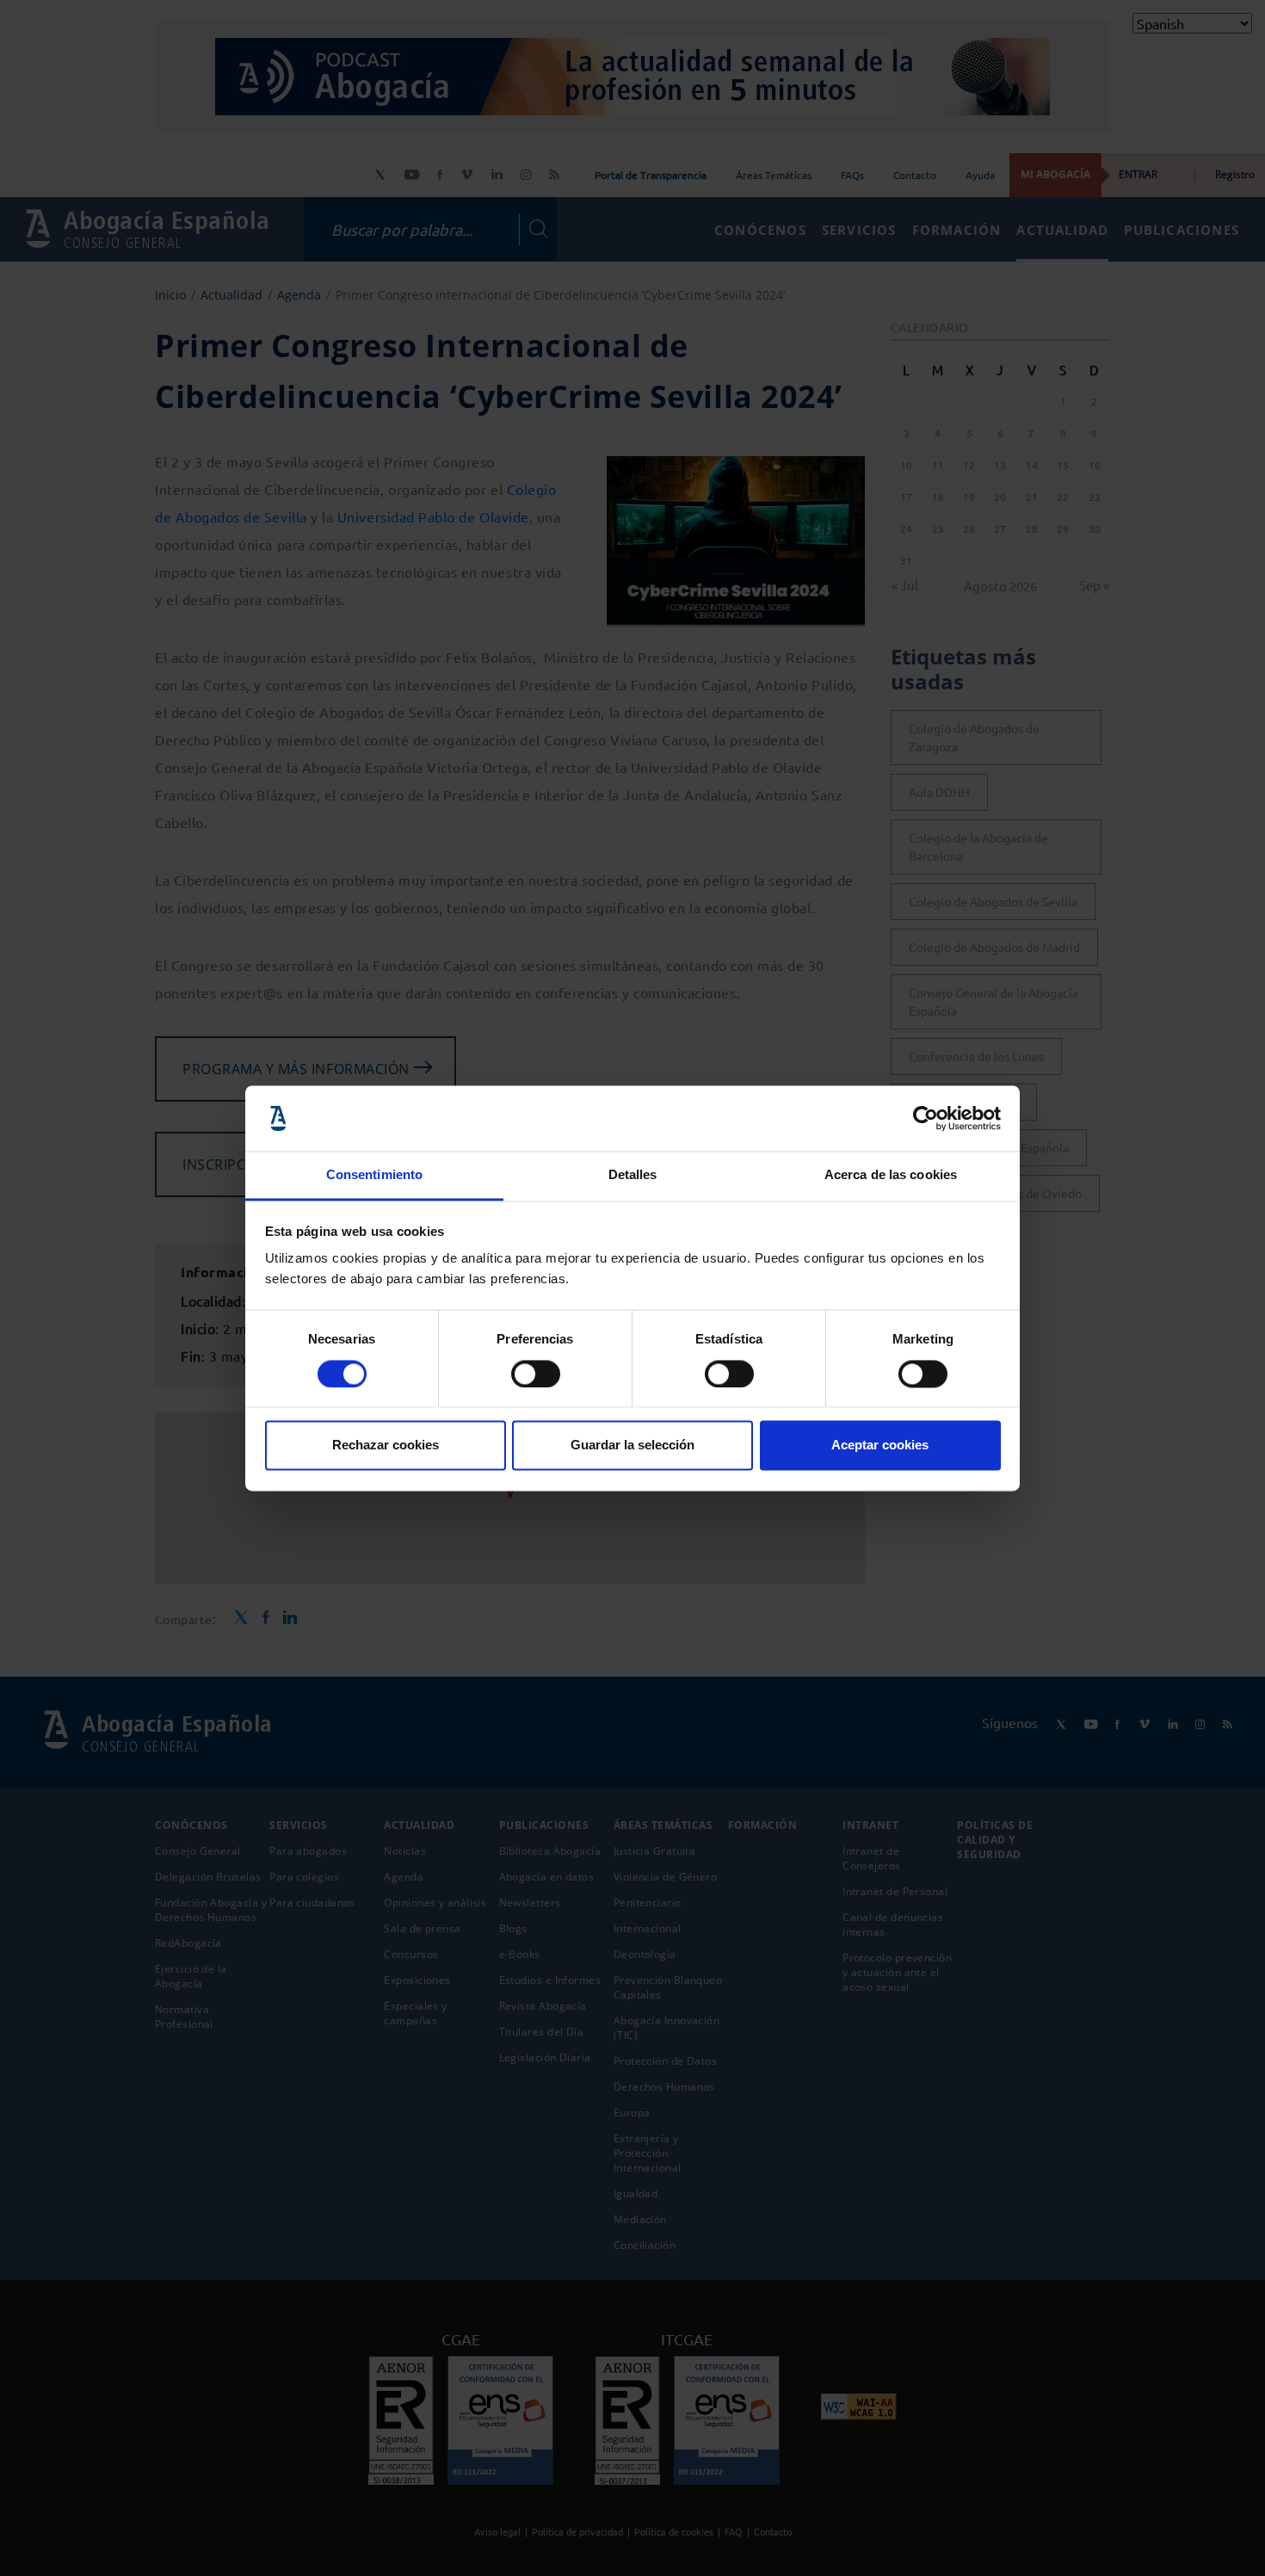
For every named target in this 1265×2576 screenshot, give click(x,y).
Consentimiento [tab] (374, 1175)
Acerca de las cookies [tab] (891, 1175)
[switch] (536, 1374)
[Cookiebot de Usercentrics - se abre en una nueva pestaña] (926, 1118)
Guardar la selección (632, 1446)
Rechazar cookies (386, 1446)
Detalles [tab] (633, 1175)
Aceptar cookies (880, 1446)
